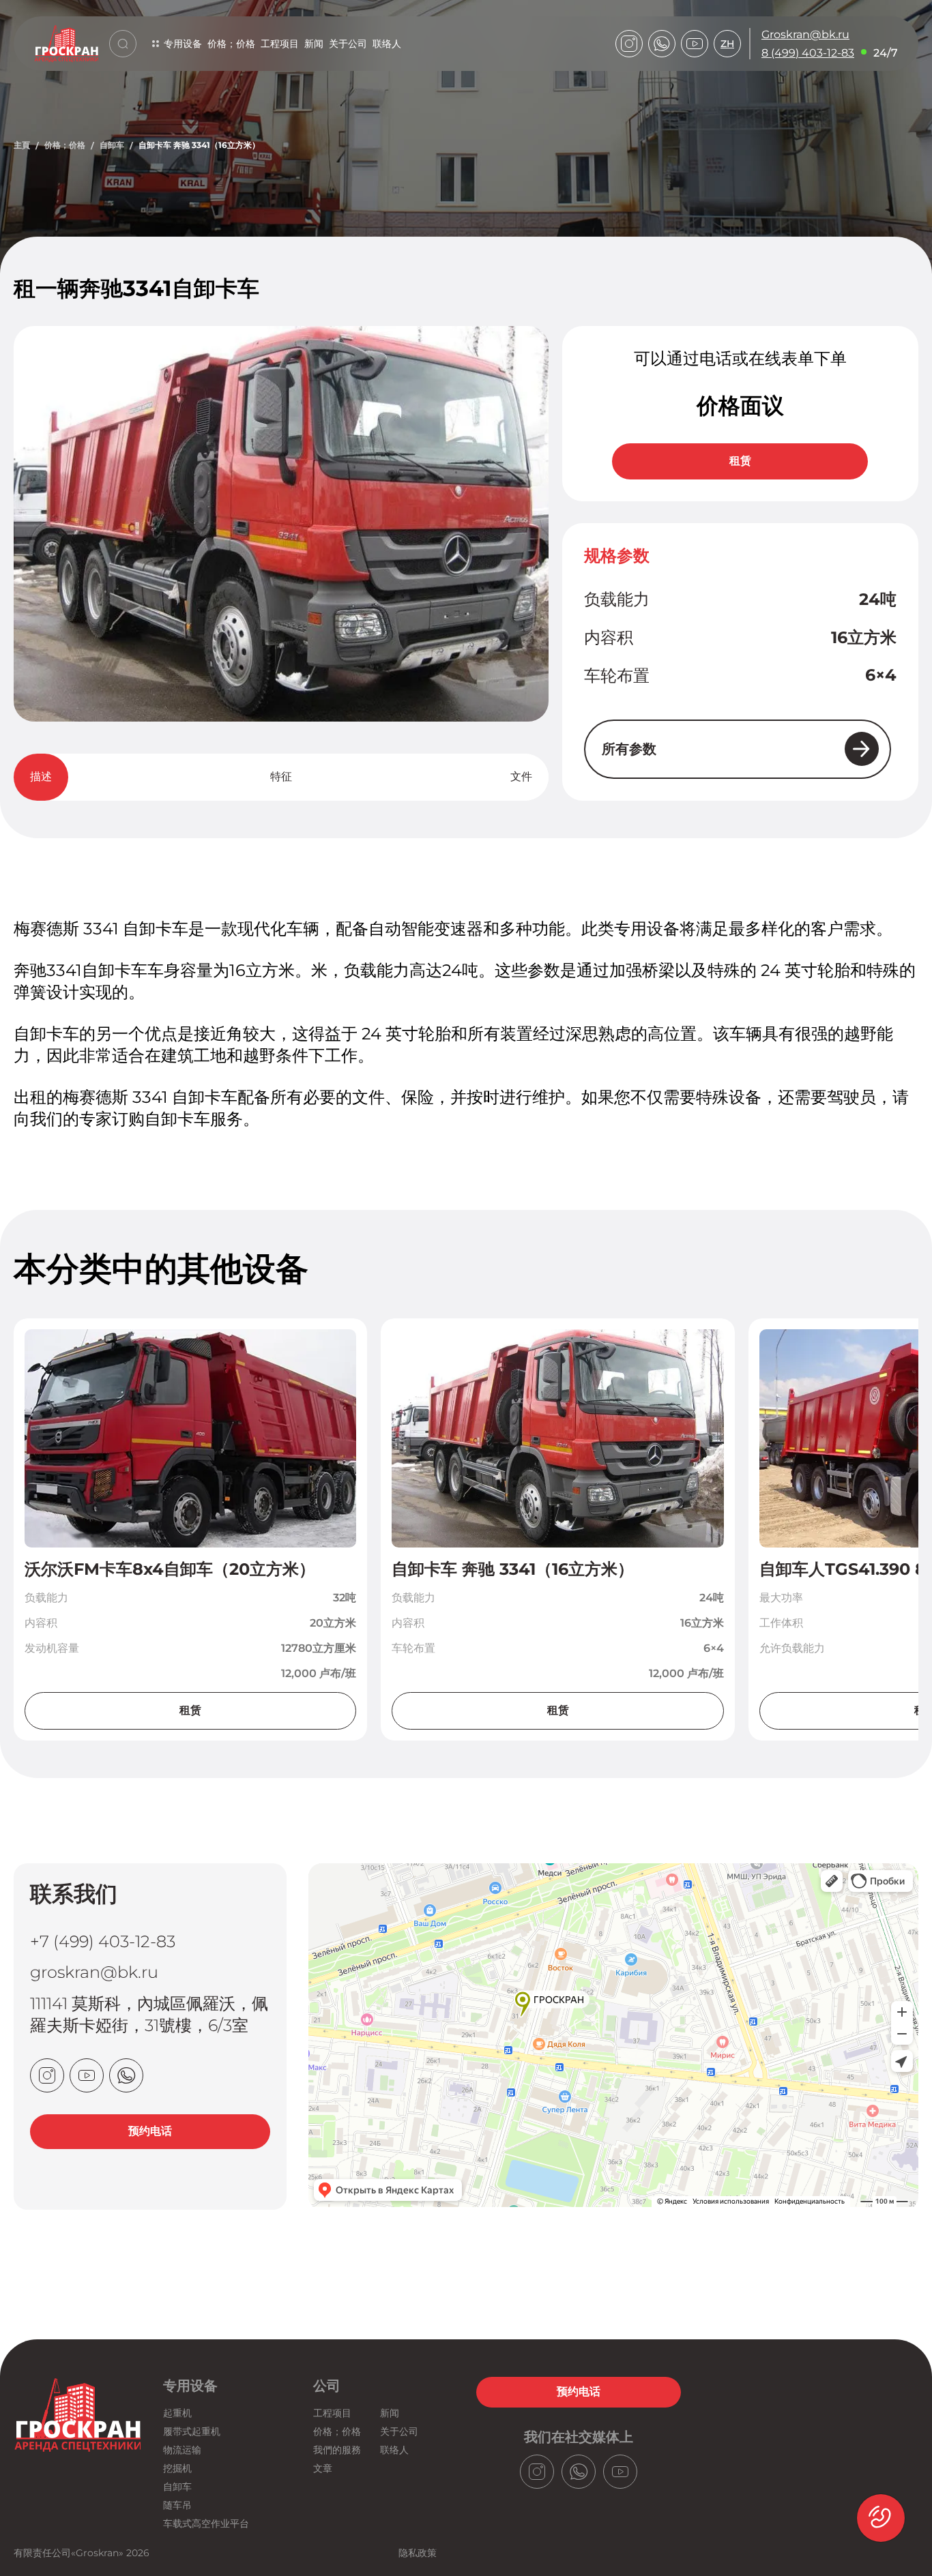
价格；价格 (231, 44)
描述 (41, 776)
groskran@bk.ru (94, 1972)
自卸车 (112, 145)
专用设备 (183, 44)
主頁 (22, 145)
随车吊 (177, 2505)
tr (727, 133)
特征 (281, 776)
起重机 (177, 2413)
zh (727, 44)
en (727, 98)
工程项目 (280, 44)
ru (728, 80)
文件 (521, 776)
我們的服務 (337, 2450)
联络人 (387, 44)
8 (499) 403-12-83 (808, 53)
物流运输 (182, 2450)
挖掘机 (177, 2468)
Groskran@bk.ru (805, 34)
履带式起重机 (192, 2431)
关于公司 (348, 44)
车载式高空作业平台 (206, 2523)
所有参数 (629, 749)
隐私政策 (418, 2553)
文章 (323, 2468)
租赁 (740, 461)
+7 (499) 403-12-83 (103, 1941)
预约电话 (150, 2131)
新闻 (314, 44)
